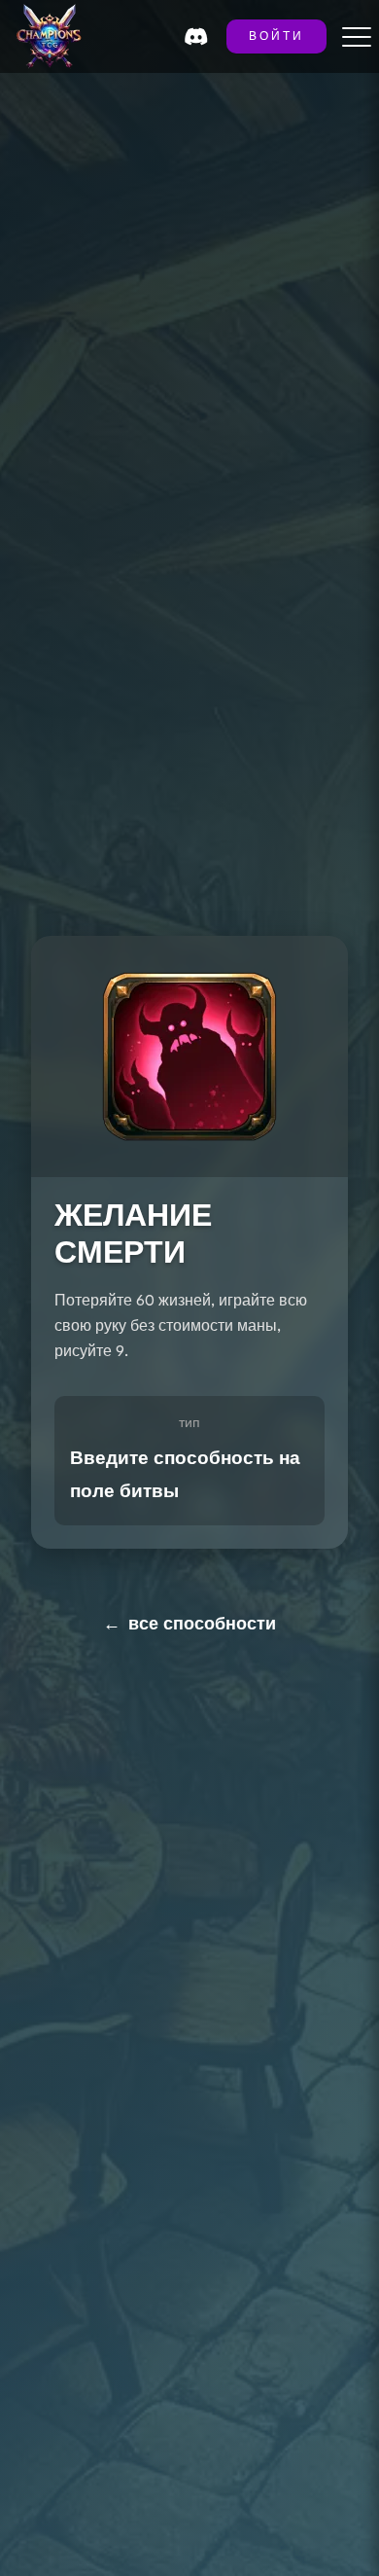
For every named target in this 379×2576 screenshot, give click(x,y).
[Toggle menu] (357, 37)
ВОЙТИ (276, 37)
